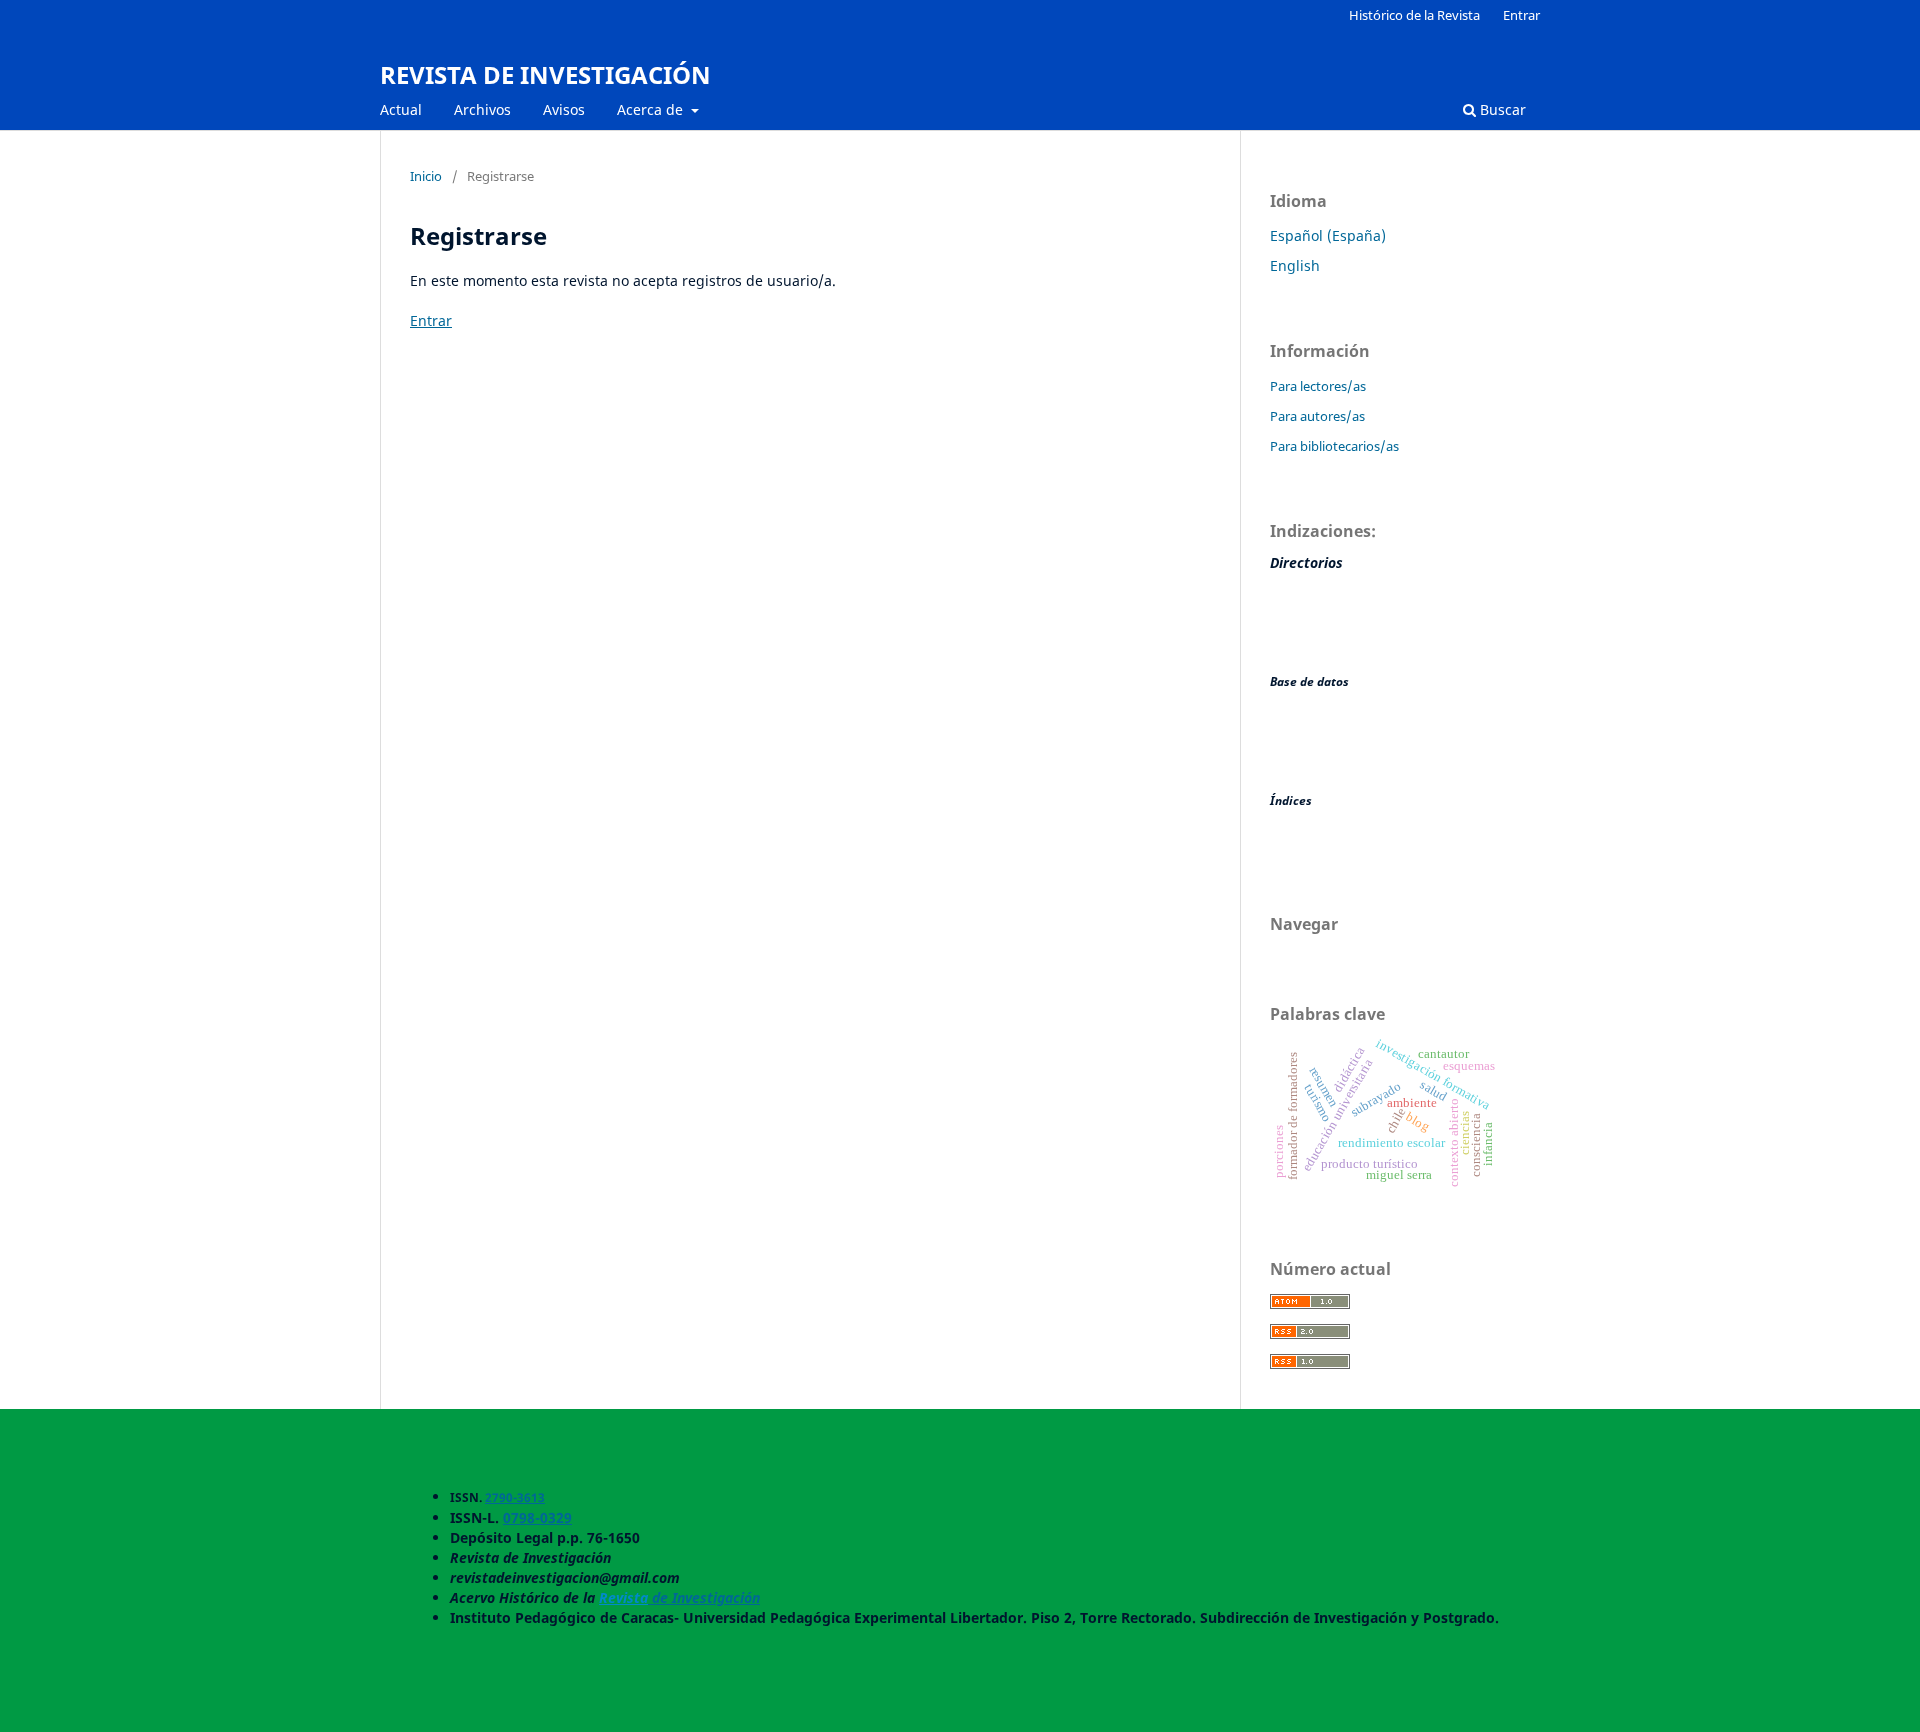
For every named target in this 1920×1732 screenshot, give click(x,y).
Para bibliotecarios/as (1334, 446)
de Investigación (704, 1597)
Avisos (564, 109)
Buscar (1501, 109)
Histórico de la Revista (1414, 15)
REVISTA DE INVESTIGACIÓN (545, 74)
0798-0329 (537, 1517)
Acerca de (652, 109)
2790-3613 (515, 1497)
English (1295, 265)
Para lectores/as (1318, 386)
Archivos (482, 109)
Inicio (426, 176)
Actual (401, 109)
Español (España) (1328, 235)
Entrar (1521, 15)
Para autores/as (1317, 416)
